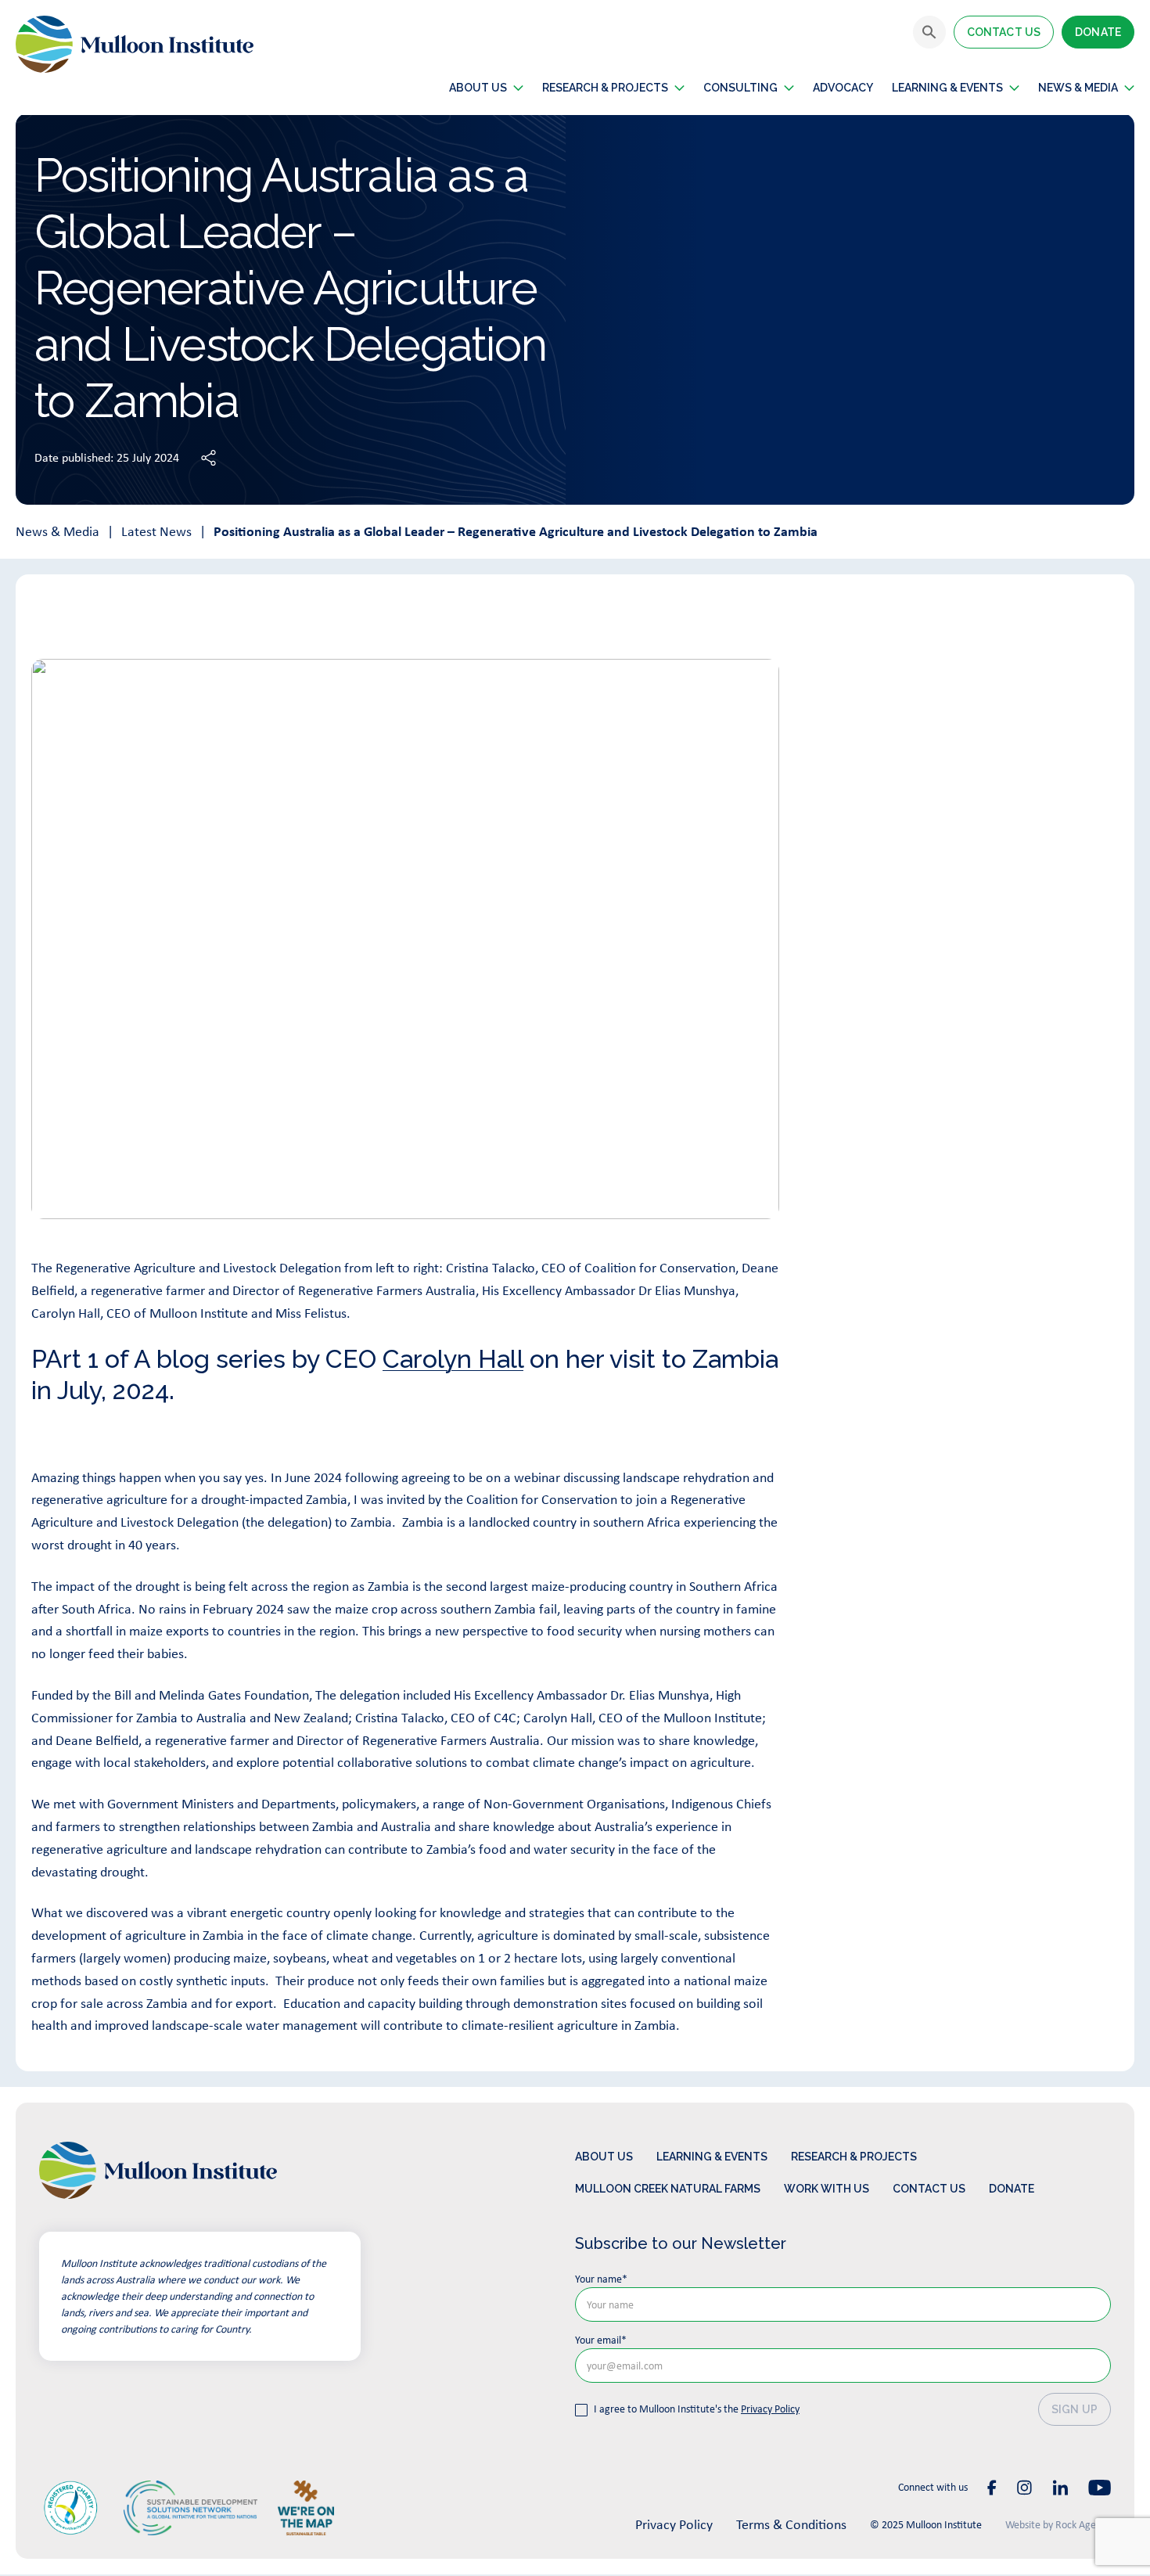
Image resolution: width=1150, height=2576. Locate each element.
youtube (1100, 2488)
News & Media (57, 531)
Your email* (601, 2340)
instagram (1024, 2488)
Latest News (156, 531)
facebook (992, 2488)
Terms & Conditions (791, 2524)
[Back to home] (135, 44)
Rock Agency (1083, 2524)
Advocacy (843, 88)
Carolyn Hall (453, 1359)
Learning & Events (947, 88)
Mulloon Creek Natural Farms (668, 2189)
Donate (1098, 32)
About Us (604, 2157)
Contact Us (1004, 32)
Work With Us (827, 2189)
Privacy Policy (770, 2409)
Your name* (601, 2279)
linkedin (1060, 2488)
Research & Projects (605, 88)
